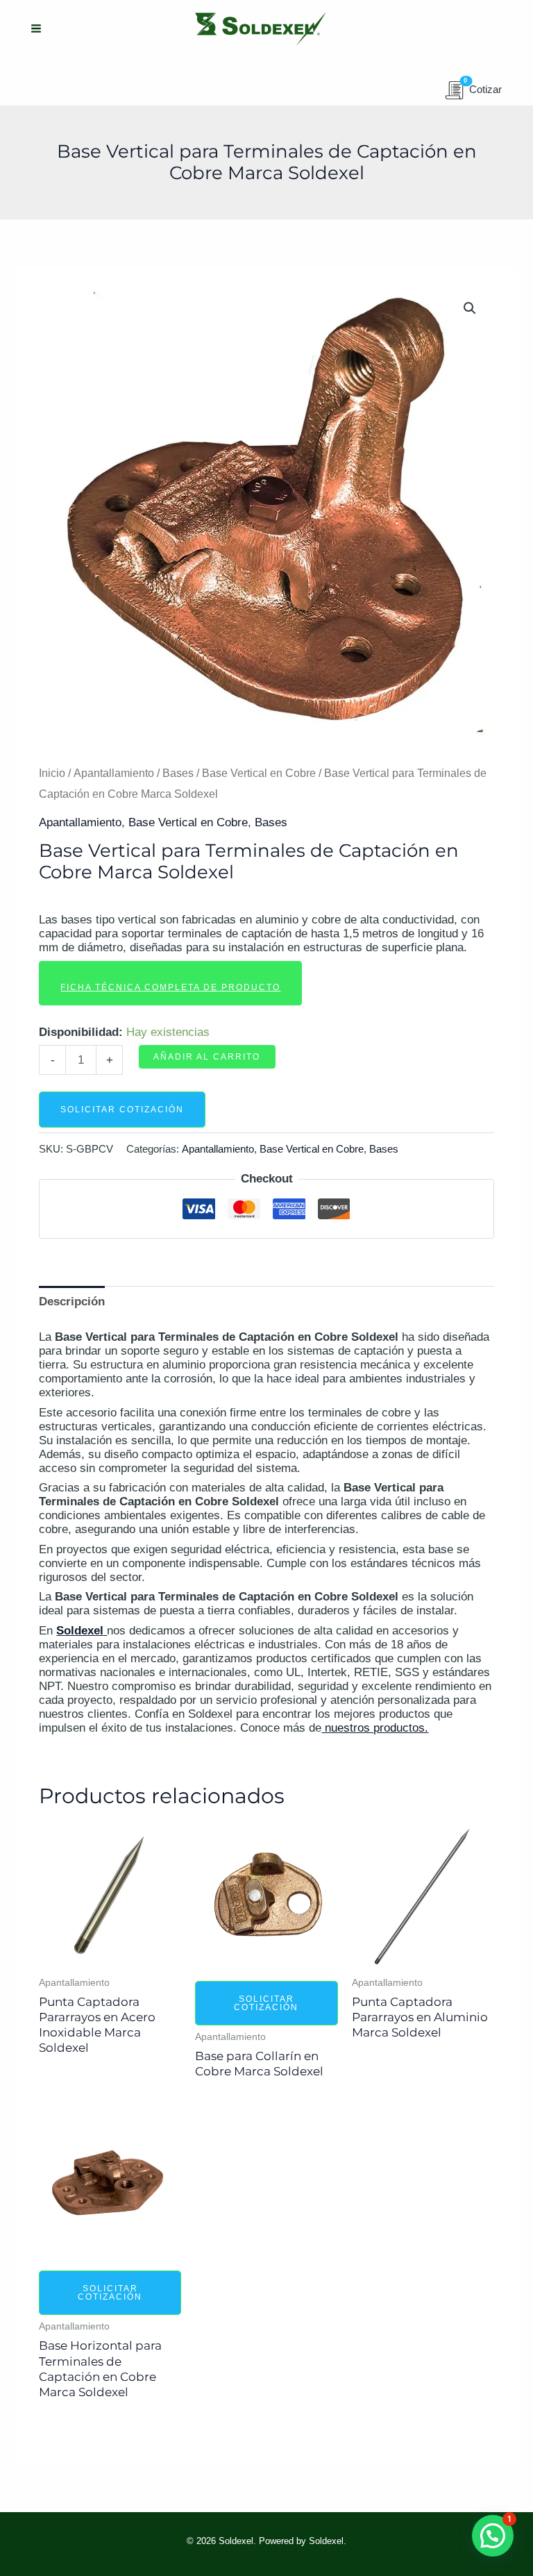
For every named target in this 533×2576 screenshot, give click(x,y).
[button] (470, 308)
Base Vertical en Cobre (259, 773)
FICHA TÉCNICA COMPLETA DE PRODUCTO (170, 987)
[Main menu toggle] (36, 29)
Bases (178, 773)
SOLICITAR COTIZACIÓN (122, 1110)
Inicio (52, 773)
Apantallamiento (114, 773)
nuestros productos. (375, 1728)
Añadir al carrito (207, 1057)
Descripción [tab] (72, 1302)
